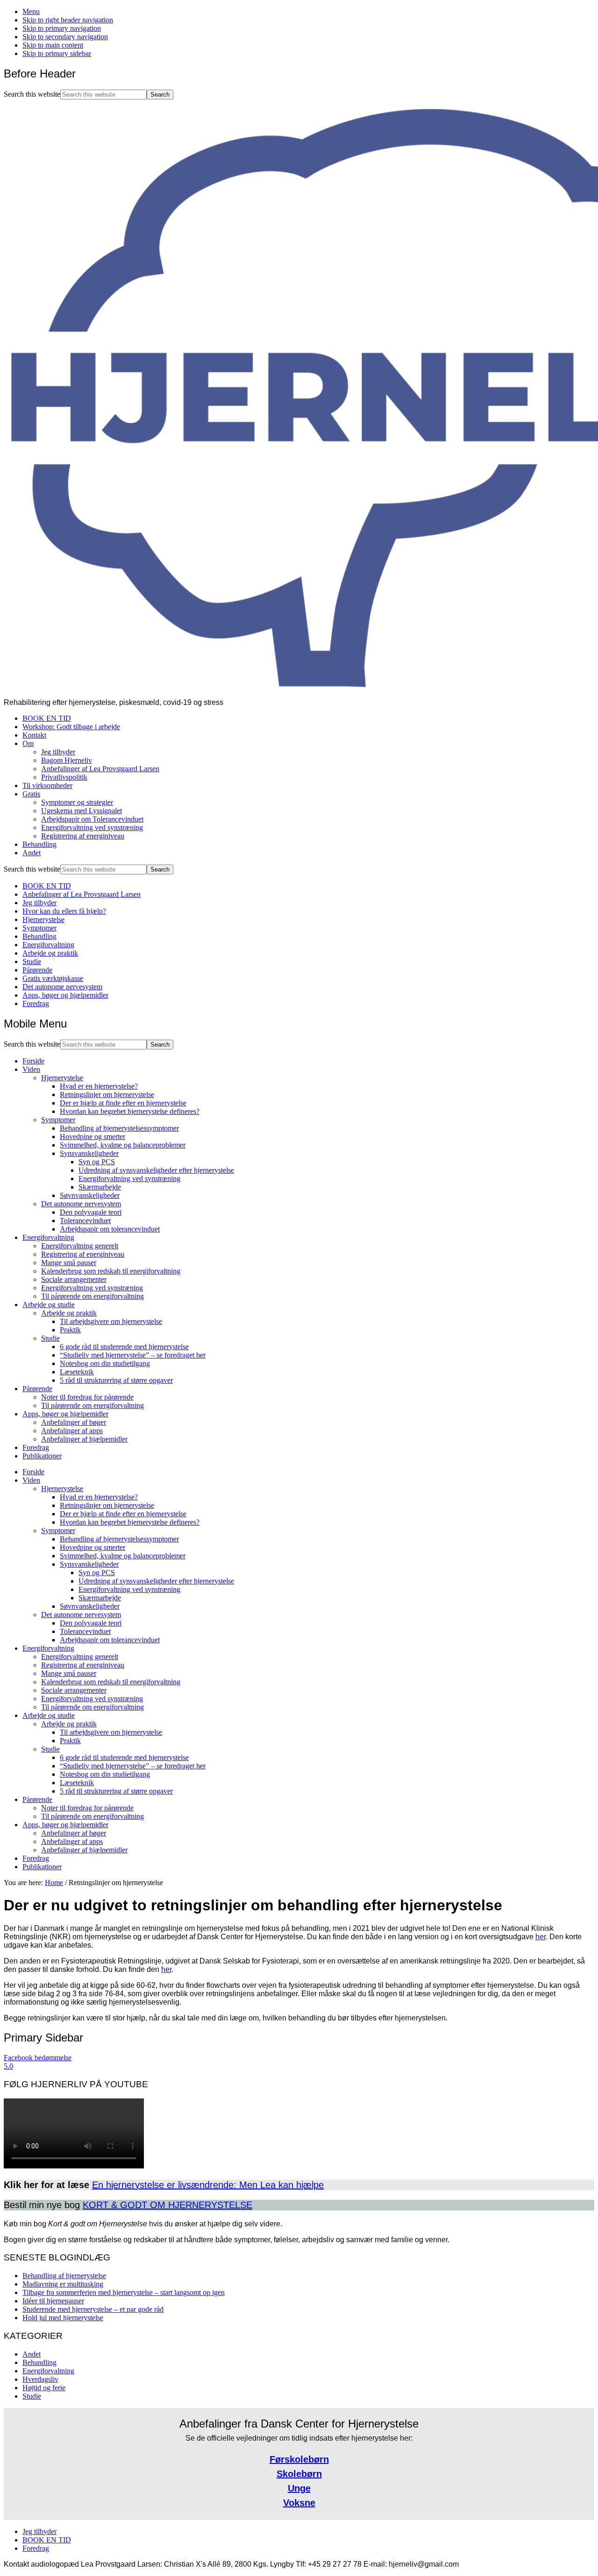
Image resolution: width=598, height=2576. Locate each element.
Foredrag (36, 1003)
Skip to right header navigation (68, 20)
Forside (33, 1061)
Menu (31, 11)
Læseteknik (77, 1372)
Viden (31, 1069)
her (541, 1937)
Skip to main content (53, 45)
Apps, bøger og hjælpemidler (65, 995)
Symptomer (39, 928)
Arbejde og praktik (50, 953)
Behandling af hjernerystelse (64, 2276)
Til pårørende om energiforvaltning (93, 1296)
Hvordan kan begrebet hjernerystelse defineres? (130, 1111)
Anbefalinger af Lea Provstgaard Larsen (82, 894)
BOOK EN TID (47, 886)
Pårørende (37, 970)
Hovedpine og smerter (93, 1137)
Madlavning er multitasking (63, 2284)
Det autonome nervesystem (62, 987)
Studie (32, 961)
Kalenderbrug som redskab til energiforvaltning (111, 1271)
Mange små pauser (69, 1263)
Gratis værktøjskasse (53, 978)
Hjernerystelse (43, 919)
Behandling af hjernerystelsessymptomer (119, 1128)
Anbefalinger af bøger (74, 1422)
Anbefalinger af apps (72, 1431)
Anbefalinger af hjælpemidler (84, 1439)
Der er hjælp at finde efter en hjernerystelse (123, 1103)
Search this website (32, 94)
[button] (299, 2062)
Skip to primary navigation (62, 28)
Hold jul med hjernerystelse (63, 2318)
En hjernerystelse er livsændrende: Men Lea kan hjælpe (208, 2185)
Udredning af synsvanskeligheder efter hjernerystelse (156, 1170)
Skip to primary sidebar (57, 53)
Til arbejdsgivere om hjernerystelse (111, 1321)
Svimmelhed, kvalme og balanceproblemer (123, 1145)
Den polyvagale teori (91, 1212)
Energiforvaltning (48, 945)
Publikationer (42, 1456)
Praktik (70, 1330)
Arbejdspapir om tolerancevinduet (110, 1229)
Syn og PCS (97, 1162)
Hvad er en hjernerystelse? (99, 1086)
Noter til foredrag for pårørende (87, 1397)
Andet (32, 2354)
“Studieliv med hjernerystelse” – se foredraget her (133, 1355)
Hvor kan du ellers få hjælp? (64, 911)
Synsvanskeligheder (89, 1153)
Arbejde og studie (49, 1305)
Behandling (39, 936)
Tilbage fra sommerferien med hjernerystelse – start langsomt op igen (124, 2292)
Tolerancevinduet (85, 1221)
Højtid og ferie (44, 2388)
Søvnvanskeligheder (90, 1195)
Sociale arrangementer (74, 1279)
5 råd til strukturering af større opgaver (116, 1380)
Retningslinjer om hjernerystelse (107, 1094)
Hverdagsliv (40, 2379)
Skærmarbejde (100, 1187)
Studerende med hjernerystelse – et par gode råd (93, 2309)
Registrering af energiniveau (83, 1254)
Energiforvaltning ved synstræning (129, 1179)
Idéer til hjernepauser (53, 2301)
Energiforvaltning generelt (80, 1246)
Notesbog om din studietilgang (105, 1363)
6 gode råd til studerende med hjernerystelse (124, 1347)
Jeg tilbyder (39, 903)
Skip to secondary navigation (65, 37)
